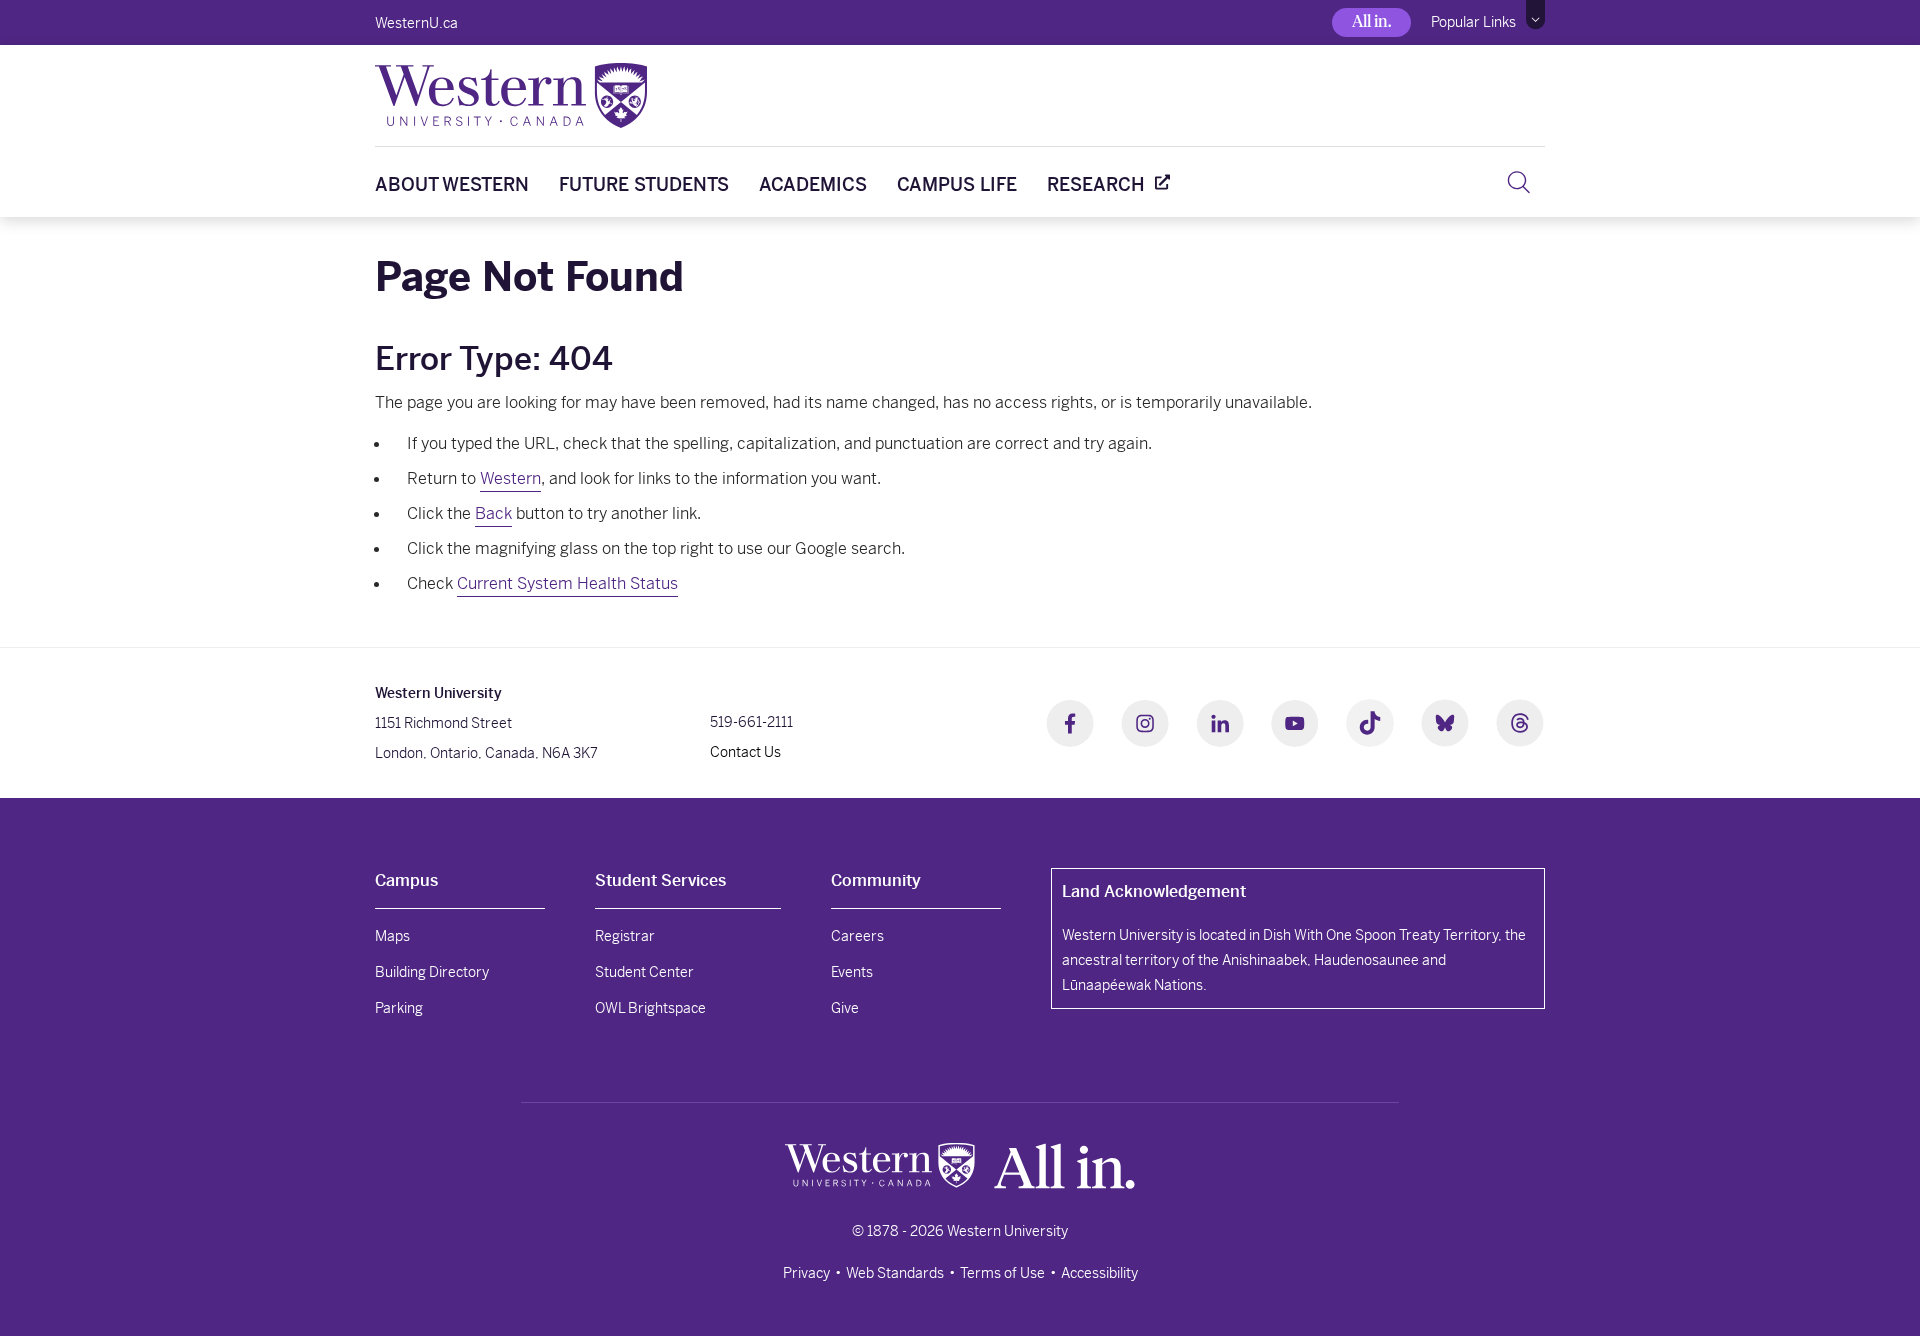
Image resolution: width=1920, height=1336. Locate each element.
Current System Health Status (567, 583)
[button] (1535, 15)
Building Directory (432, 972)
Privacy (806, 1273)
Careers (857, 936)
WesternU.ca (416, 23)
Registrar (625, 936)
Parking (399, 1008)
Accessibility (1099, 1273)
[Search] (1518, 182)
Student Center (644, 972)
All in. (1371, 21)
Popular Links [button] (1473, 22)
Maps (392, 936)
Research (1096, 184)
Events (852, 972)
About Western (452, 184)
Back (493, 513)
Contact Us (745, 752)
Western (510, 478)
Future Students (644, 184)
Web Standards (895, 1273)
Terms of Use (1002, 1273)
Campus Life (957, 184)
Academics (813, 184)
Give (845, 1008)
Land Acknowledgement (1154, 891)
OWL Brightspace (650, 1008)
